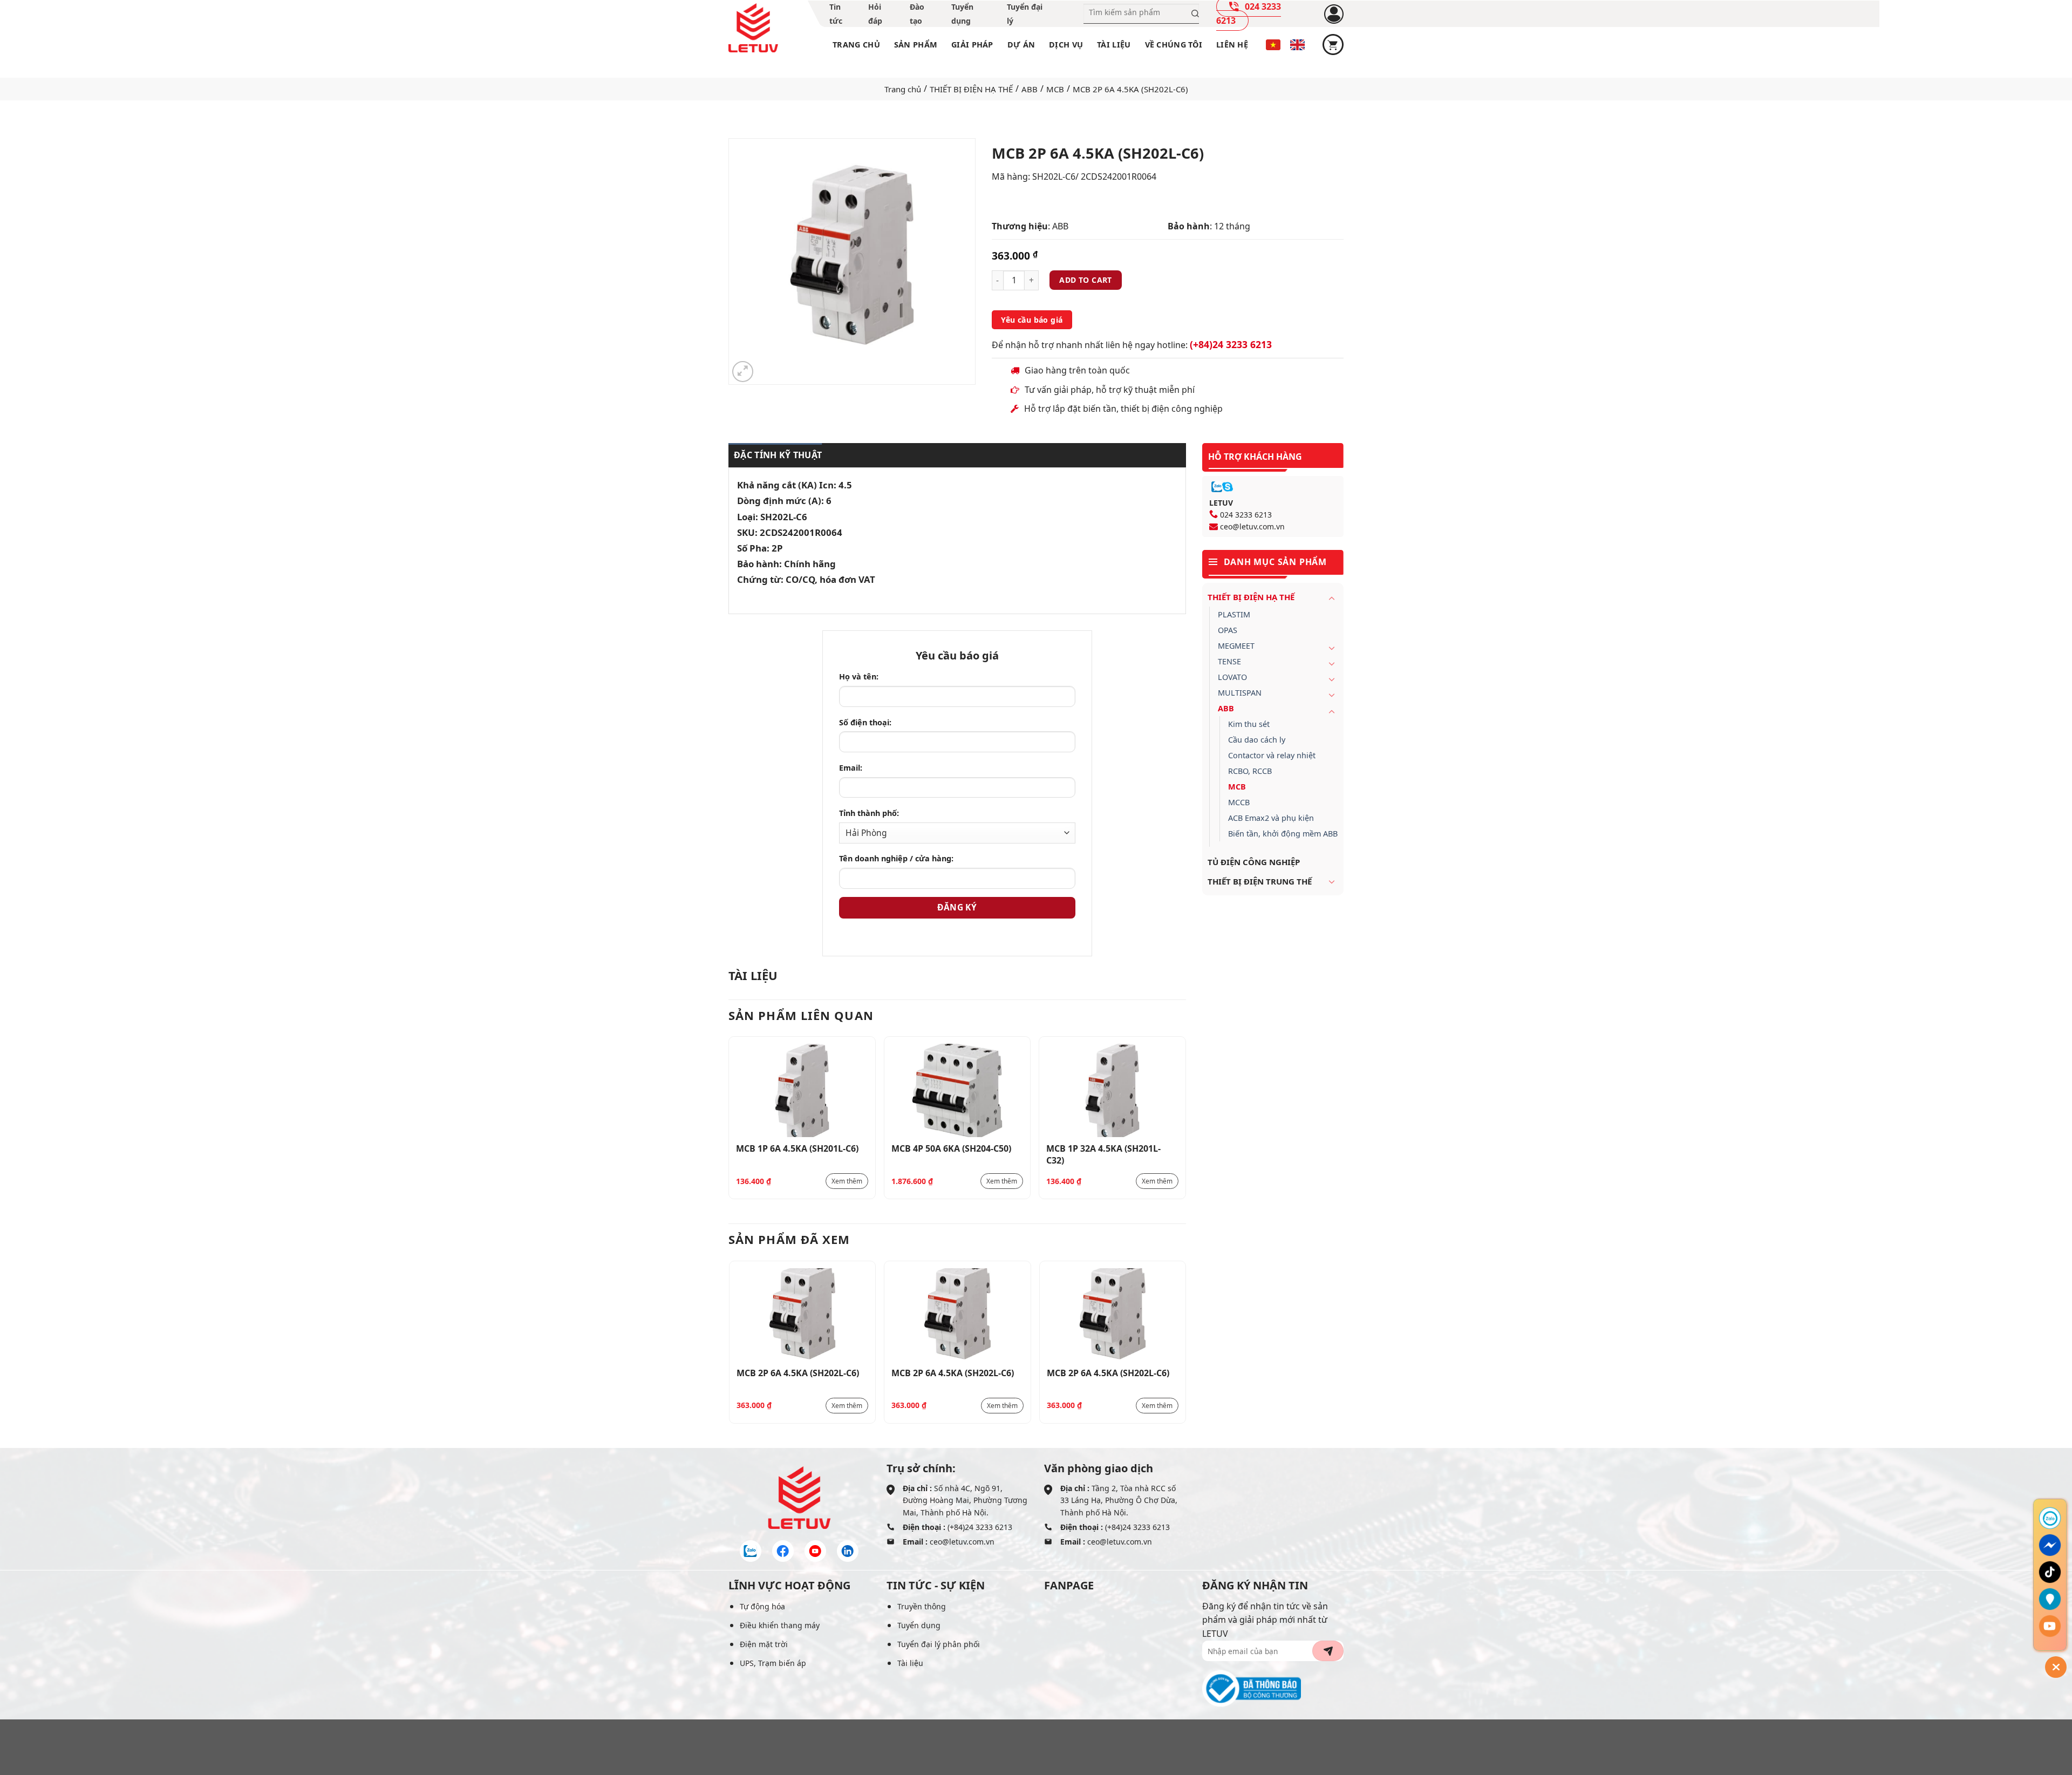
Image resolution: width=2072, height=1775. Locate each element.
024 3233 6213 (1246, 515)
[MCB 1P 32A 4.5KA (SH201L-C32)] (1112, 1090)
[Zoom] (743, 372)
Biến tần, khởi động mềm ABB (1283, 834)
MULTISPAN (1240, 693)
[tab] (775, 455)
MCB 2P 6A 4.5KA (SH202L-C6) (798, 1373)
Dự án (1021, 45)
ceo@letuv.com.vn (1252, 526)
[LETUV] (753, 28)
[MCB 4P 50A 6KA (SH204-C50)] (957, 1090)
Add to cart (1086, 280)
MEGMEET (1236, 646)
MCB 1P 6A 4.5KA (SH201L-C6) (797, 1148)
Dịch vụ (1066, 45)
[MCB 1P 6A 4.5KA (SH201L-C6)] (802, 1090)
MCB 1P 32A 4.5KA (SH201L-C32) (1103, 1154)
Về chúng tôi (1174, 45)
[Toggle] (1332, 598)
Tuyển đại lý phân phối (939, 1644)
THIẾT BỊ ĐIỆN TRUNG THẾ (1260, 881)
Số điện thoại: (865, 722)
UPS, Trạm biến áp (773, 1663)
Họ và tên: (859, 676)
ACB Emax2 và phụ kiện (1271, 818)
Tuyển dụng (919, 1625)
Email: (851, 768)
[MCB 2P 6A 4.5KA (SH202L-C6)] (803, 1315)
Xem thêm (847, 1181)
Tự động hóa (762, 1606)
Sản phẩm (916, 45)
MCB (1055, 89)
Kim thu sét (1249, 724)
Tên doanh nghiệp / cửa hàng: (896, 858)
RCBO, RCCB (1250, 771)
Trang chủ (856, 45)
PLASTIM (1234, 614)
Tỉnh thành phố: (869, 813)
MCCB (1239, 802)
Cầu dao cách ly (1257, 740)
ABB (1030, 89)
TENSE (1229, 661)
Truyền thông (922, 1606)
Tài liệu (1114, 45)
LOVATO (1232, 677)
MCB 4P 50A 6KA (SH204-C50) (951, 1148)
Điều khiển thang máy (780, 1625)
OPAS (1228, 630)
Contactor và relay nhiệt (1272, 755)
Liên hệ (1232, 45)
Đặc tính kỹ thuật (778, 455)
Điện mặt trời (764, 1644)
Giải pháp (972, 45)
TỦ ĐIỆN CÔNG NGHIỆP (1254, 862)
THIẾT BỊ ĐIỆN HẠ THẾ (971, 89)
